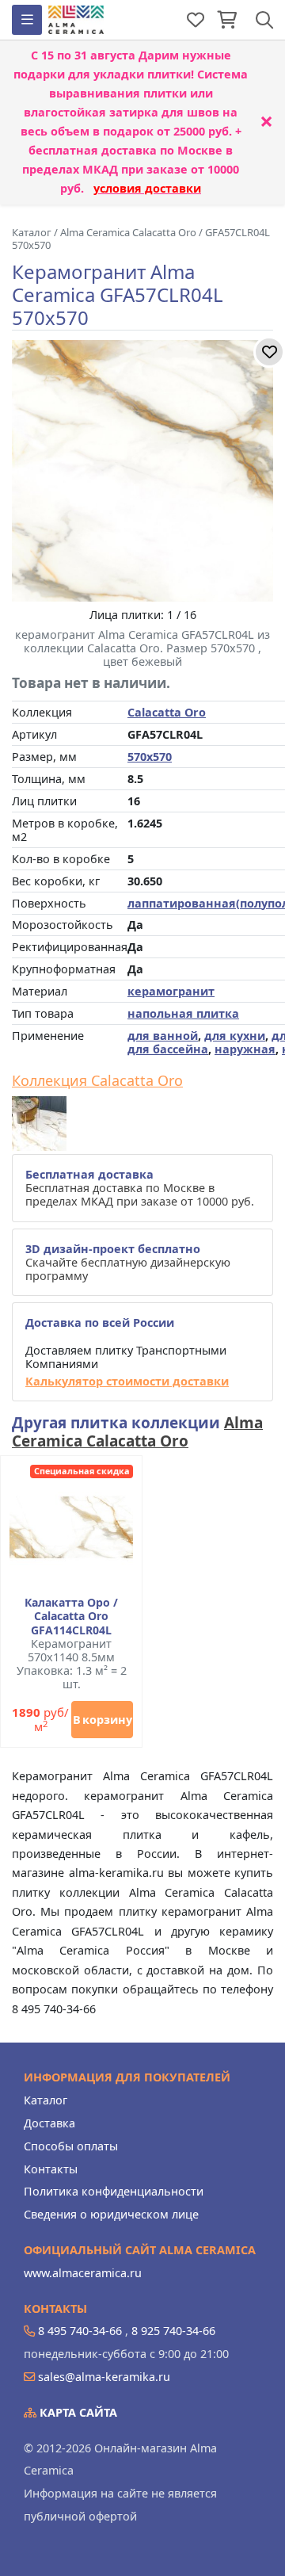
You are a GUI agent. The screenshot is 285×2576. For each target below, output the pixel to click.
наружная (245, 1049)
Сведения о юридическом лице (111, 2214)
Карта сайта (77, 2412)
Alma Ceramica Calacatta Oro (137, 1432)
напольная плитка (183, 1013)
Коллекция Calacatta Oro (97, 1081)
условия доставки (147, 188)
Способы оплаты (71, 2146)
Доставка (49, 2123)
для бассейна (168, 1049)
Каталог (46, 2100)
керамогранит (171, 991)
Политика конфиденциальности (114, 2191)
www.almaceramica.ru (83, 2273)
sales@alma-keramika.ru (104, 2377)
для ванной (163, 1036)
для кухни (235, 1036)
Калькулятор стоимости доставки (127, 1381)
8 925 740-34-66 (173, 2331)
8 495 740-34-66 (80, 2331)
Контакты (51, 2169)
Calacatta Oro (167, 712)
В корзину (103, 1720)
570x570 (150, 757)
